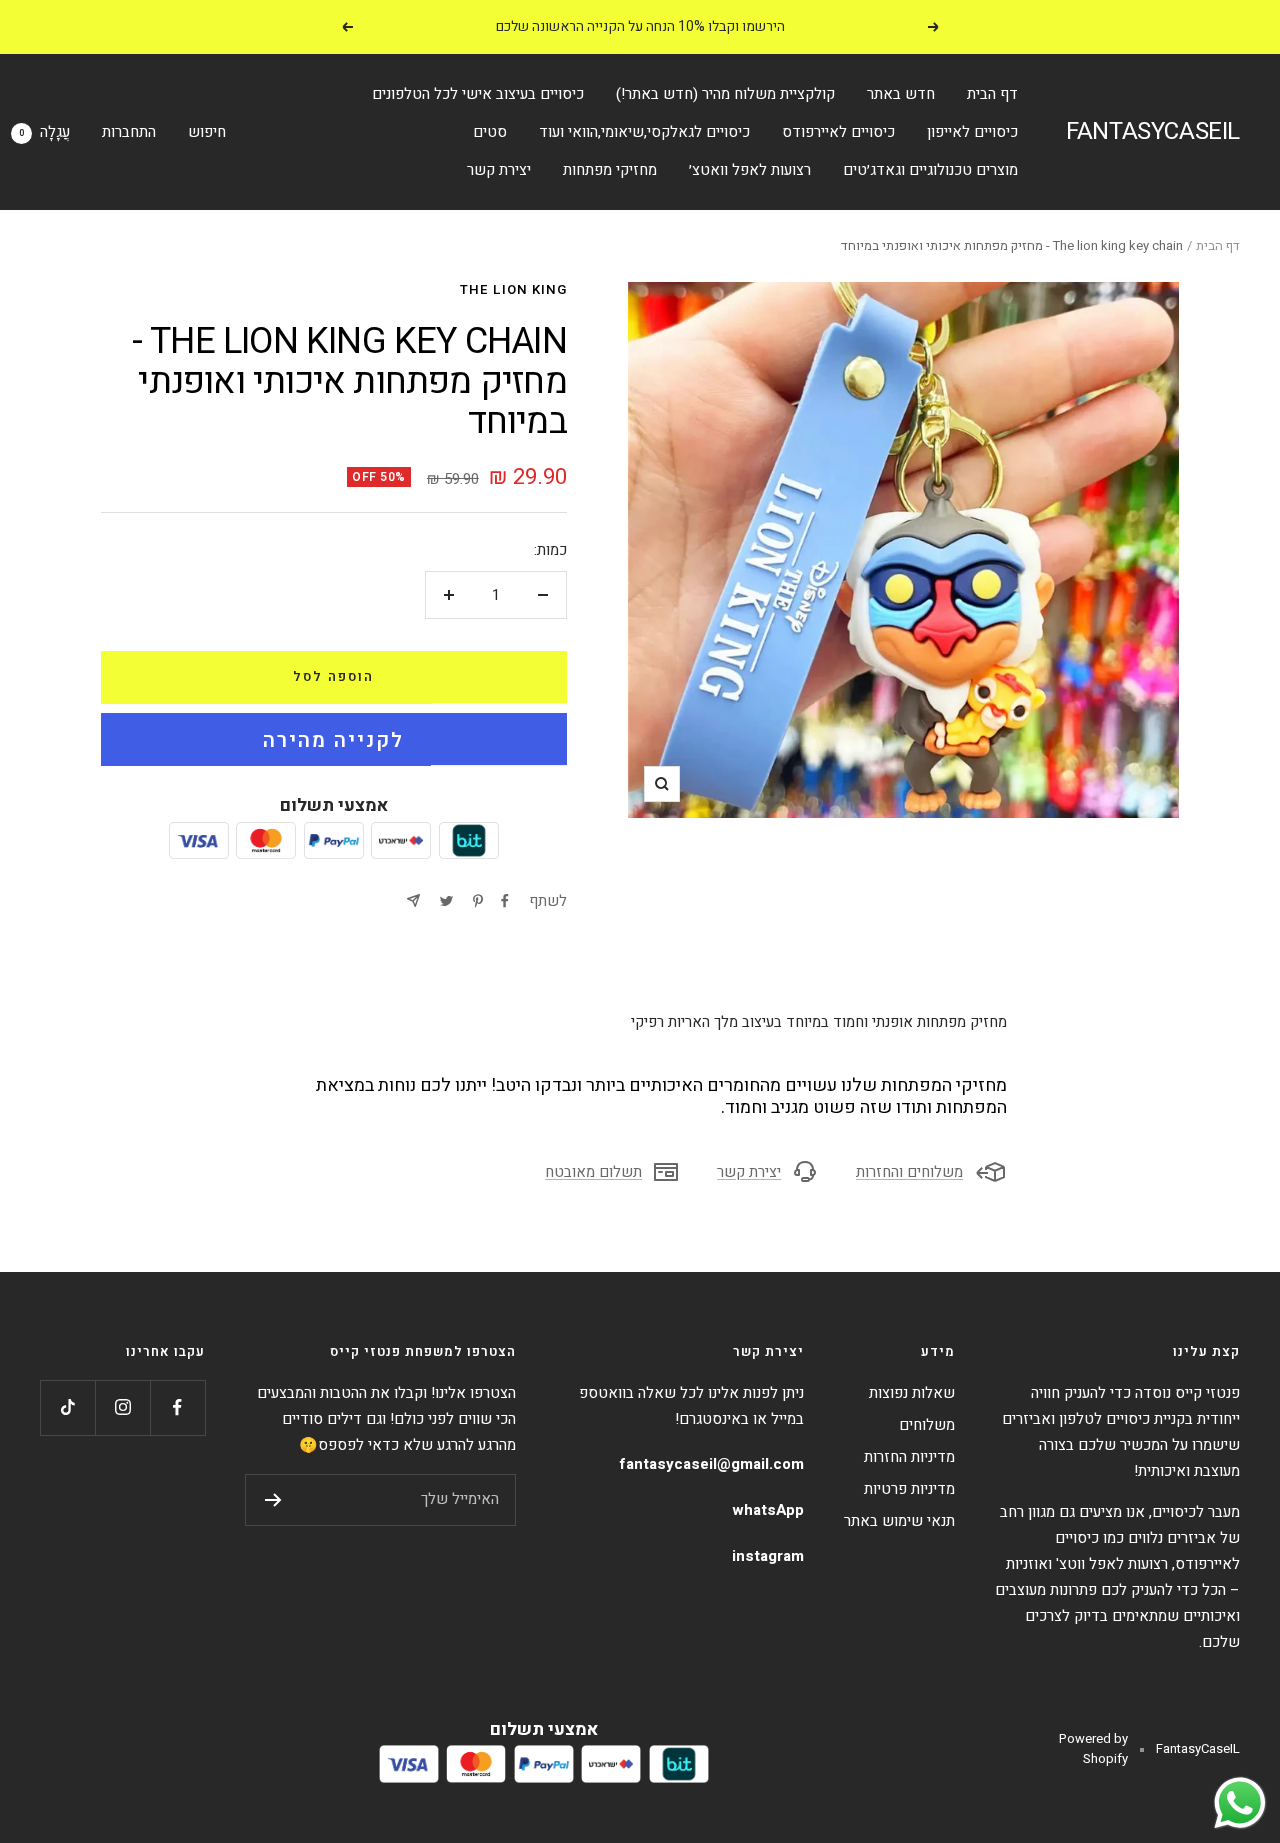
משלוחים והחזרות (909, 1172)
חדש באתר (901, 94)
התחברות (129, 132)
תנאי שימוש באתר (899, 1521)
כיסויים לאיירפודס (838, 132)
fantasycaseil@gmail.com (711, 1464)
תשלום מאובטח (593, 1172)
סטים (490, 132)
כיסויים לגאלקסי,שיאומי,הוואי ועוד (644, 132)
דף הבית (992, 94)
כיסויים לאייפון (972, 132)
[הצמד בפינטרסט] (478, 901)
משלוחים (927, 1425)
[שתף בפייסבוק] (505, 901)
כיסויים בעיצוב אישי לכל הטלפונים (478, 94)
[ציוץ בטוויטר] (446, 901)
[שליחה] (273, 1500)
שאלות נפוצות (912, 1393)
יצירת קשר (499, 170)
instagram (768, 1556)
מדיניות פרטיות (909, 1489)
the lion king (513, 289)
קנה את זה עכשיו (334, 739)
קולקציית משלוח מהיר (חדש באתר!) (725, 94)
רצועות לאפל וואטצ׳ (750, 170)
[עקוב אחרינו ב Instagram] (122, 1407)
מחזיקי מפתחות (610, 170)
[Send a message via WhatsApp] (1240, 1803)
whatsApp (768, 1510)
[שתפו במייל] (413, 900)
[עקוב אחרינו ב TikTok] (67, 1407)
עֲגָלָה (44, 132)
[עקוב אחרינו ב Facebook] (177, 1407)
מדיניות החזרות (909, 1457)
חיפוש (207, 132)
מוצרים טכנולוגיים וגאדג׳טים (930, 170)
